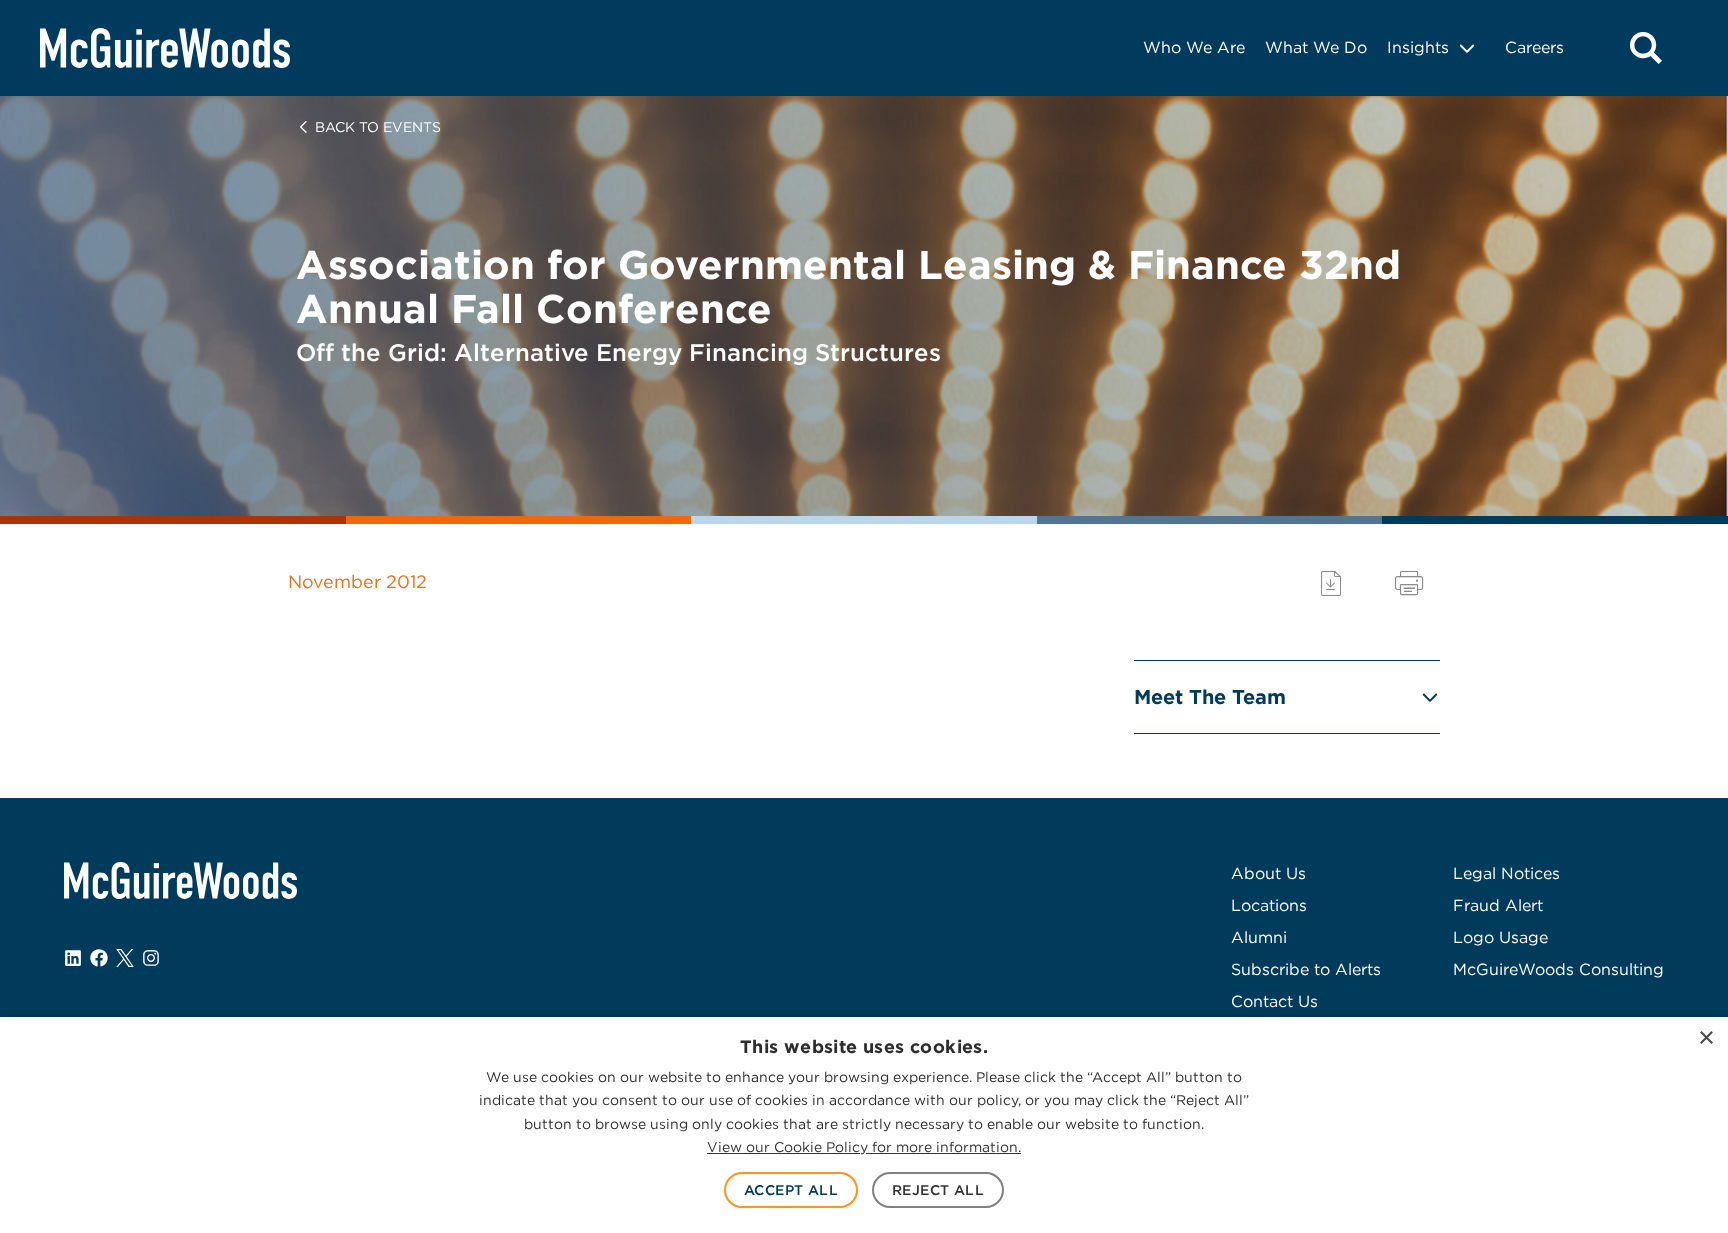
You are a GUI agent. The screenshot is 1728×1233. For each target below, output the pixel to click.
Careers (1534, 47)
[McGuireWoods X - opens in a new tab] (125, 958)
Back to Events (378, 127)
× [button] (1705, 1038)
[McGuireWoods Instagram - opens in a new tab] (151, 958)
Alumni (1259, 937)
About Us (1268, 873)
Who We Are (1194, 47)
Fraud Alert (1498, 905)
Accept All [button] (791, 1190)
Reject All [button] (938, 1190)
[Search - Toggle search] (1646, 48)
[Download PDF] (1331, 583)
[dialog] (864, 1125)
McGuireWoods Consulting (1558, 969)
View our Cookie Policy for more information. (864, 1147)
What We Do (1316, 47)
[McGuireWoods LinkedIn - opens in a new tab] (73, 958)
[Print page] (1409, 583)
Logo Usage (1500, 937)
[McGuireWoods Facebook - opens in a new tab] (99, 958)
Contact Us (1274, 1001)
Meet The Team (1210, 697)
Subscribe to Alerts (1306, 969)
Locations (1269, 905)
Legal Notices (1506, 873)
